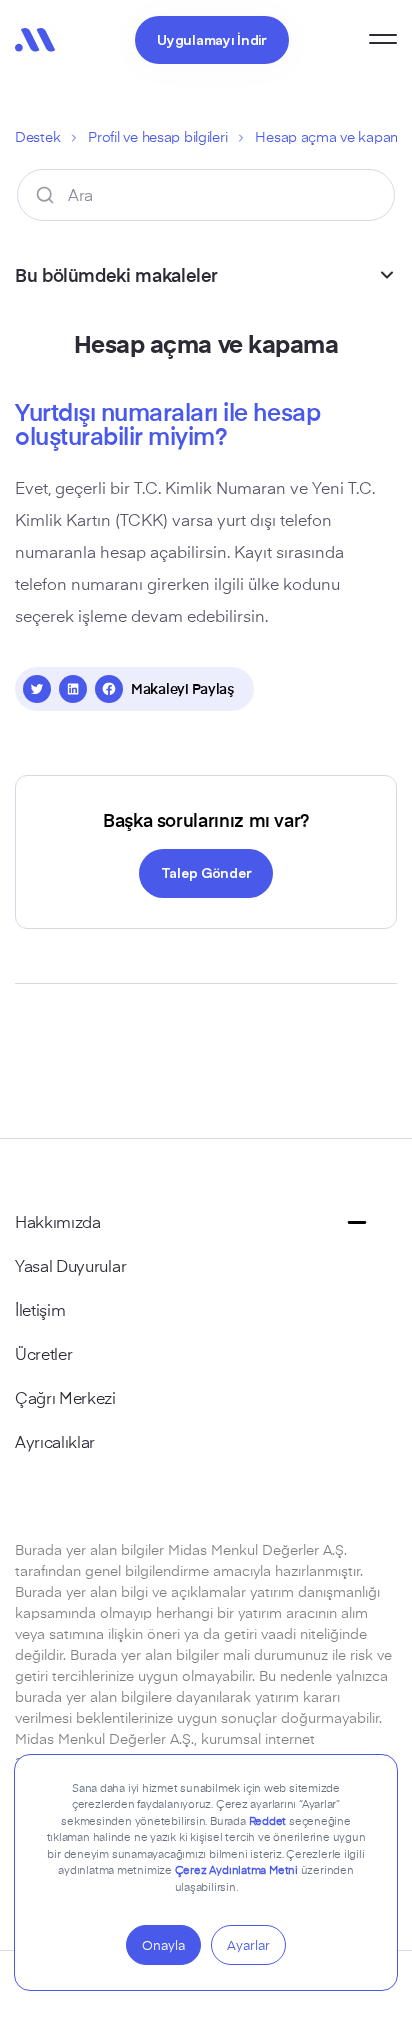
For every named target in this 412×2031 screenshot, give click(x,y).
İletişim (40, 1309)
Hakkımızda (58, 1221)
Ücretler (43, 1353)
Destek (37, 136)
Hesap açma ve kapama (332, 136)
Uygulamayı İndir (212, 39)
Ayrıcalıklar (55, 1441)
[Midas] (35, 40)
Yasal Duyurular (70, 1265)
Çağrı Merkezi (65, 1397)
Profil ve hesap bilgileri (157, 136)
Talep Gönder (206, 872)
